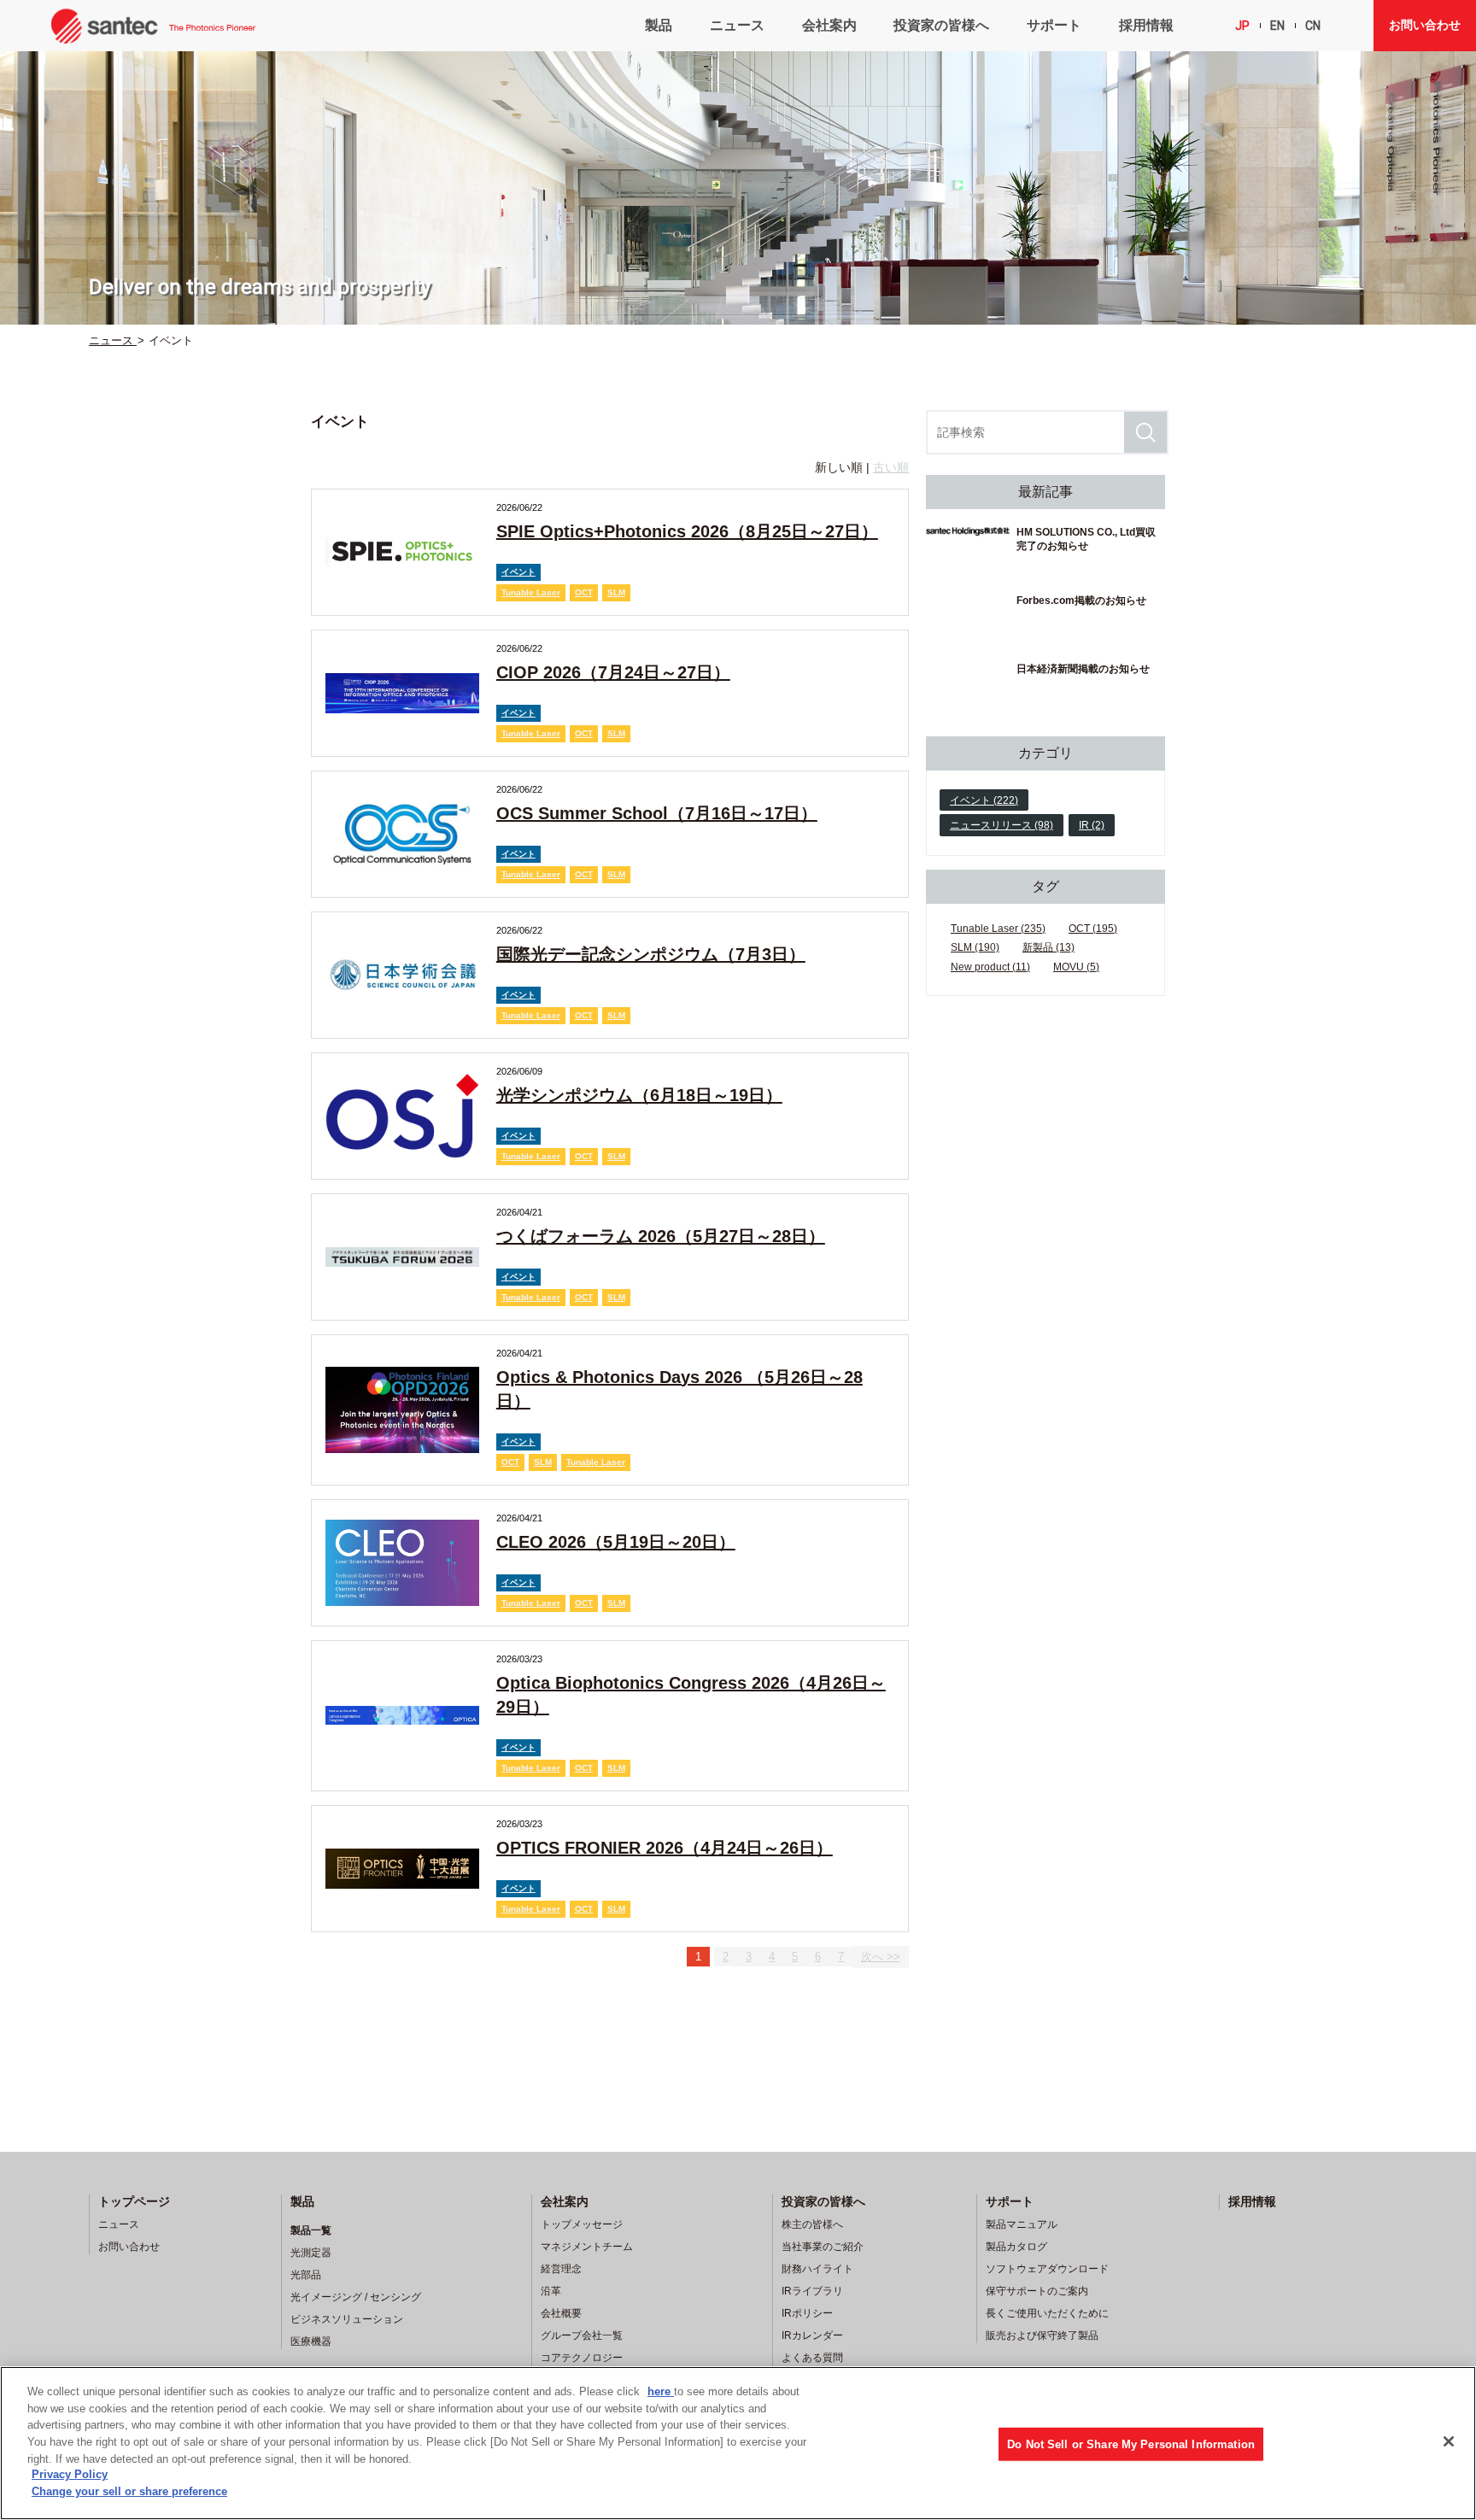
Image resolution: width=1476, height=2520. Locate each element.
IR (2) (1092, 825)
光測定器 (311, 2253)
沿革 (551, 2291)
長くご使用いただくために (1047, 2313)
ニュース (737, 25)
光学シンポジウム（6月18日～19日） (639, 1095)
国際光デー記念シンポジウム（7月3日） (651, 954)
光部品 (306, 2275)
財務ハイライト (817, 2269)
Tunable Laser (531, 592)
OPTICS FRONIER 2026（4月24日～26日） (665, 1848)
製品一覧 (311, 2230)
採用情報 (1146, 25)
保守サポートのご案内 (1037, 2291)
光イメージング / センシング (356, 2297)
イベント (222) (984, 800)
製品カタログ (1016, 2247)
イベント (518, 572)
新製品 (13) (1048, 947)
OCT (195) (1093, 929)
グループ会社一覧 (582, 2335)
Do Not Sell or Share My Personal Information (1131, 2444)
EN (1277, 26)
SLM (616, 592)
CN (1313, 26)
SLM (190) (975, 947)
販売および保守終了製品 (1042, 2335)
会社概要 (561, 2313)
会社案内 (829, 25)
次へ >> (881, 1957)
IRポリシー (807, 2313)
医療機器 (311, 2341)
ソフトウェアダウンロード (1047, 2269)
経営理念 (561, 2269)
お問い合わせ (1425, 25)
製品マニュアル (1022, 2224)
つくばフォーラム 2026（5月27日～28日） (661, 1236)
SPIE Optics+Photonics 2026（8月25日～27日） (687, 531)
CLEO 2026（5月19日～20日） (616, 1542)
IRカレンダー (812, 2335)
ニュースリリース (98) (1002, 825)
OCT (584, 592)
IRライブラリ (812, 2291)
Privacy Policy (70, 2475)
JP (1242, 26)
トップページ (134, 2201)
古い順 (891, 467)
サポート (1054, 25)
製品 (659, 25)
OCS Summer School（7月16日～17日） (657, 813)
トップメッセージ (582, 2224)
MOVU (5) (1076, 967)
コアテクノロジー (582, 2358)
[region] (738, 2443)
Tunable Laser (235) (998, 929)
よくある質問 (812, 2358)
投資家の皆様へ (941, 25)
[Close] (1449, 2441)
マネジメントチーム (587, 2247)
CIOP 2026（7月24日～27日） (613, 672)
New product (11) (990, 967)
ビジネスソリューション (347, 2319)
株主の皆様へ (812, 2224)
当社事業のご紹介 (823, 2247)
